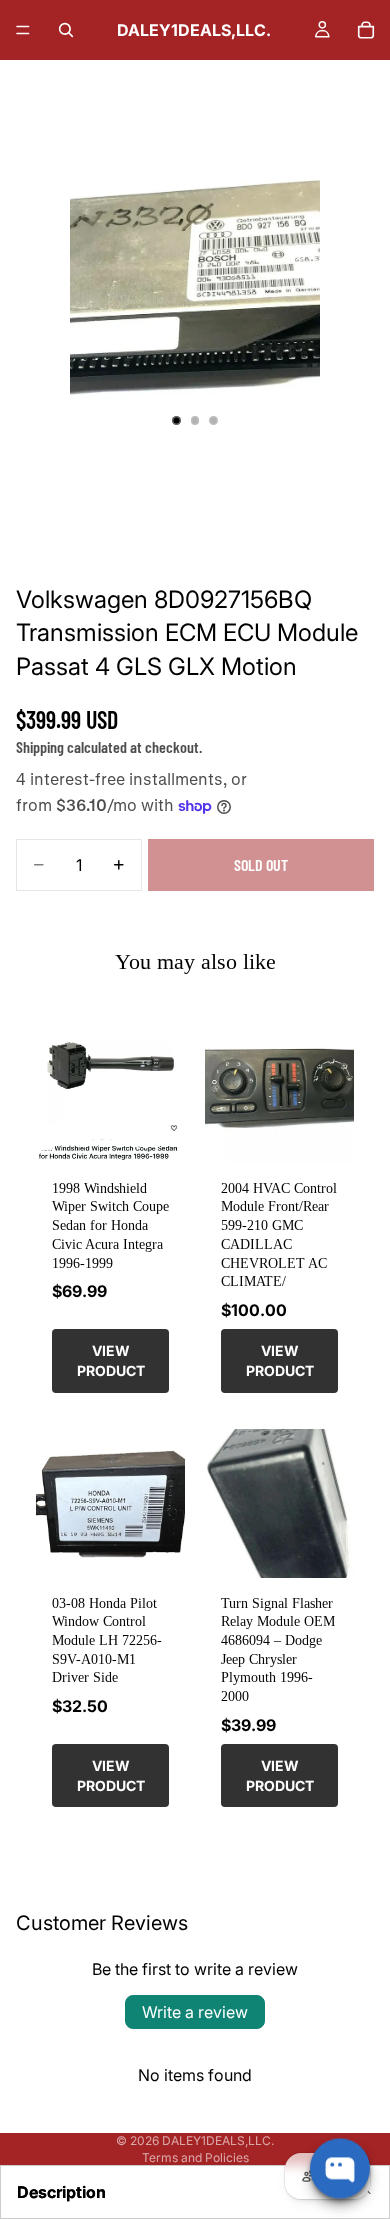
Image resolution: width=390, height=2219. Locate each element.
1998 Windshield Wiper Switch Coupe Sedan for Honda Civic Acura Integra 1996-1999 (110, 1225)
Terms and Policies (195, 2157)
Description (61, 2192)
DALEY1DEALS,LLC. (218, 2140)
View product (111, 1360)
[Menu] (23, 30)
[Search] (66, 30)
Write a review (195, 2012)
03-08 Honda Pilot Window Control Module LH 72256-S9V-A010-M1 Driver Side (107, 1640)
